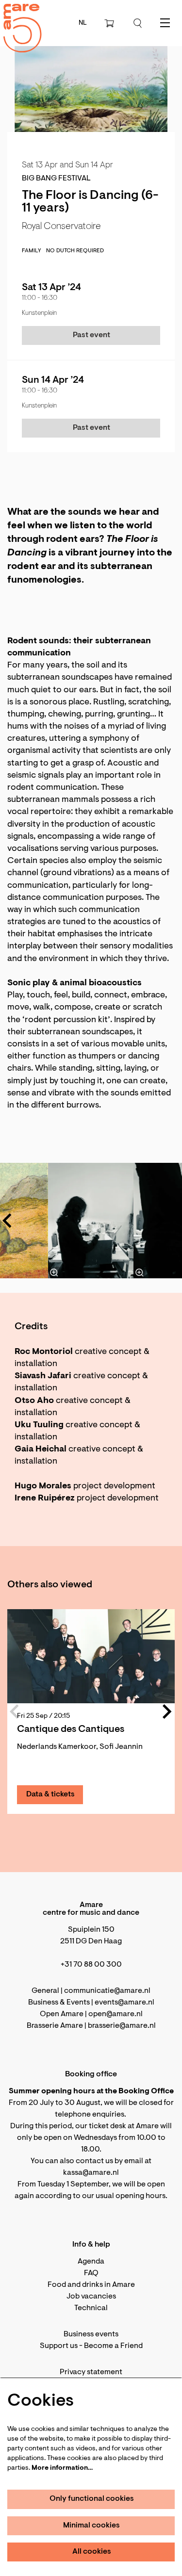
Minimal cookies (91, 2526)
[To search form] (138, 23)
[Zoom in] (54, 1272)
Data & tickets (50, 1794)
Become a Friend (113, 2346)
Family (32, 251)
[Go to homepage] (17, 20)
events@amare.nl (124, 2003)
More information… (62, 2468)
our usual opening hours (124, 2196)
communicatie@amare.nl (107, 1991)
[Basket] (110, 23)
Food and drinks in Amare (91, 2285)
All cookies (92, 2552)
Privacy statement (91, 2372)
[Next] (160, 1221)
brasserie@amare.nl (122, 2026)
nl (83, 23)
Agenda (91, 2262)
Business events (91, 2334)
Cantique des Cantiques (71, 1729)
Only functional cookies (92, 2499)
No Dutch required (75, 251)
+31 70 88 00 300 (91, 1965)
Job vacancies (91, 2297)
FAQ (91, 2273)
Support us (59, 2346)
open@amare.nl (116, 2014)
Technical (91, 2308)
